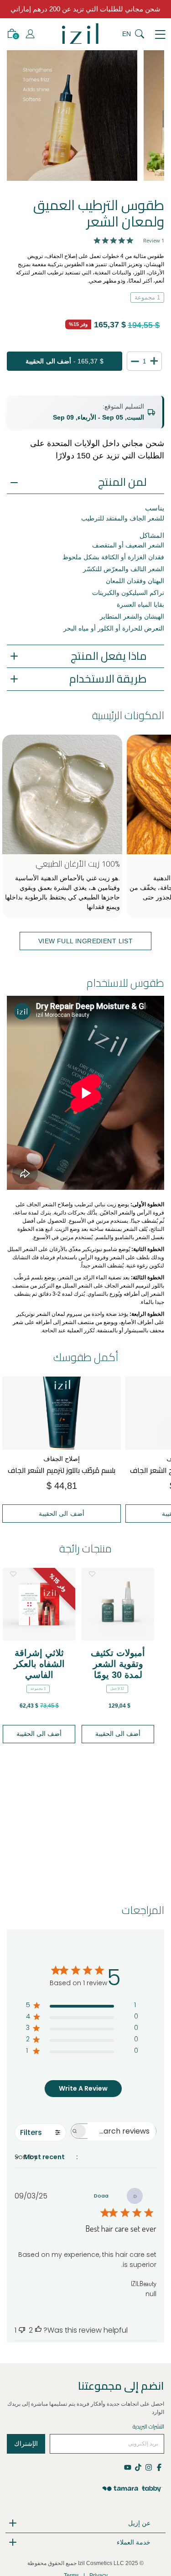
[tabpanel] (72, 116)
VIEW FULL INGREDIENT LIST (86, 941)
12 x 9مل (117, 1689)
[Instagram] (148, 2467)
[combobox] (76, 2157)
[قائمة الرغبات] (13, 1574)
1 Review (154, 240)
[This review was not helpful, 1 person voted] (22, 2330)
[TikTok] (138, 2467)
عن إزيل (139, 2523)
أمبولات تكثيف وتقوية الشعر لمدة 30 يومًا (118, 1664)
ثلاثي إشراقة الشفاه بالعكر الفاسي (39, 1664)
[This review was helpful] (38, 2330)
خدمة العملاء (134, 2542)
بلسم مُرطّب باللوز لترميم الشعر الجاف (62, 1470)
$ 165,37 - (64, 361)
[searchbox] (122, 2131)
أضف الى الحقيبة (62, 1514)
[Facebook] (159, 2467)
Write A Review (83, 2088)
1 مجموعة (147, 297)
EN (127, 34)
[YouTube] (128, 2467)
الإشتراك (26, 2444)
